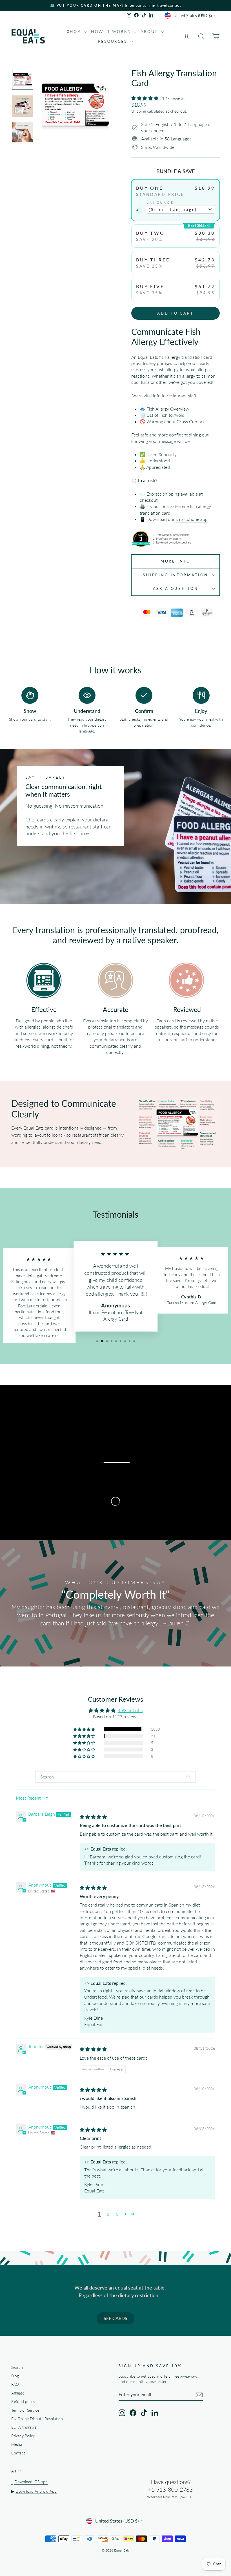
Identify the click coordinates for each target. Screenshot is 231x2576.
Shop (75, 31)
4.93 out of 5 (130, 1710)
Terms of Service (25, 2410)
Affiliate (18, 2393)
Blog (15, 2376)
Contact (18, 2453)
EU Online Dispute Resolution (37, 2419)
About (150, 31)
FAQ (15, 2384)
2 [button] (108, 2214)
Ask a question (176, 588)
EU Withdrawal (24, 2427)
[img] (93, 1817)
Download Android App (36, 2491)
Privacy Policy (23, 2436)
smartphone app (192, 519)
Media (17, 2444)
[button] (145, 98)
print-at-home (175, 506)
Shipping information (176, 575)
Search (17, 2367)
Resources (114, 41)
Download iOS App (31, 2482)
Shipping (139, 111)
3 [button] (117, 2214)
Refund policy (23, 2402)
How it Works (112, 31)
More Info (176, 561)
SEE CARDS (115, 2318)
